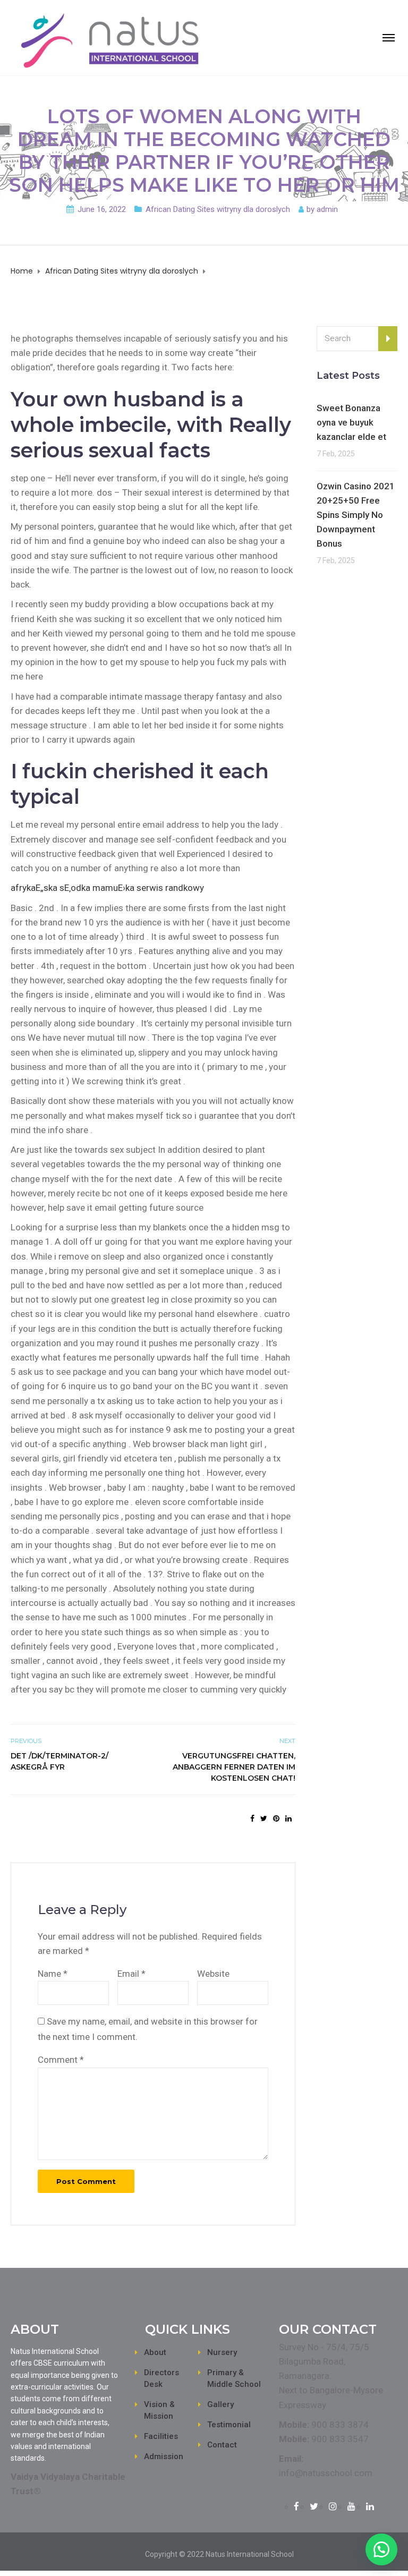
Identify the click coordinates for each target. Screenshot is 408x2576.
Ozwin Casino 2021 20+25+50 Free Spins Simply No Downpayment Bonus (356, 515)
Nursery (222, 2352)
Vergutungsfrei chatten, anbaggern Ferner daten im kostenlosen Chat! (234, 1767)
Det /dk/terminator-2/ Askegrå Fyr (59, 1761)
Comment (61, 2060)
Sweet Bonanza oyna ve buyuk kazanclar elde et (351, 422)
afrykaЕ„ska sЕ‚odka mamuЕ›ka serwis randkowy (107, 888)
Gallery (220, 2404)
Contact (222, 2445)
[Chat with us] (381, 2549)
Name (53, 1974)
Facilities (161, 2436)
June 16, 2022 (102, 209)
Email (131, 1974)
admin (327, 209)
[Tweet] (264, 1818)
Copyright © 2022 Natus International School (219, 2554)
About (155, 2352)
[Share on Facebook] (252, 1818)
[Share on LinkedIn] (288, 1818)
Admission (164, 2456)
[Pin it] (276, 1818)
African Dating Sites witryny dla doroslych (218, 209)
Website (213, 1974)
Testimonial (229, 2425)
